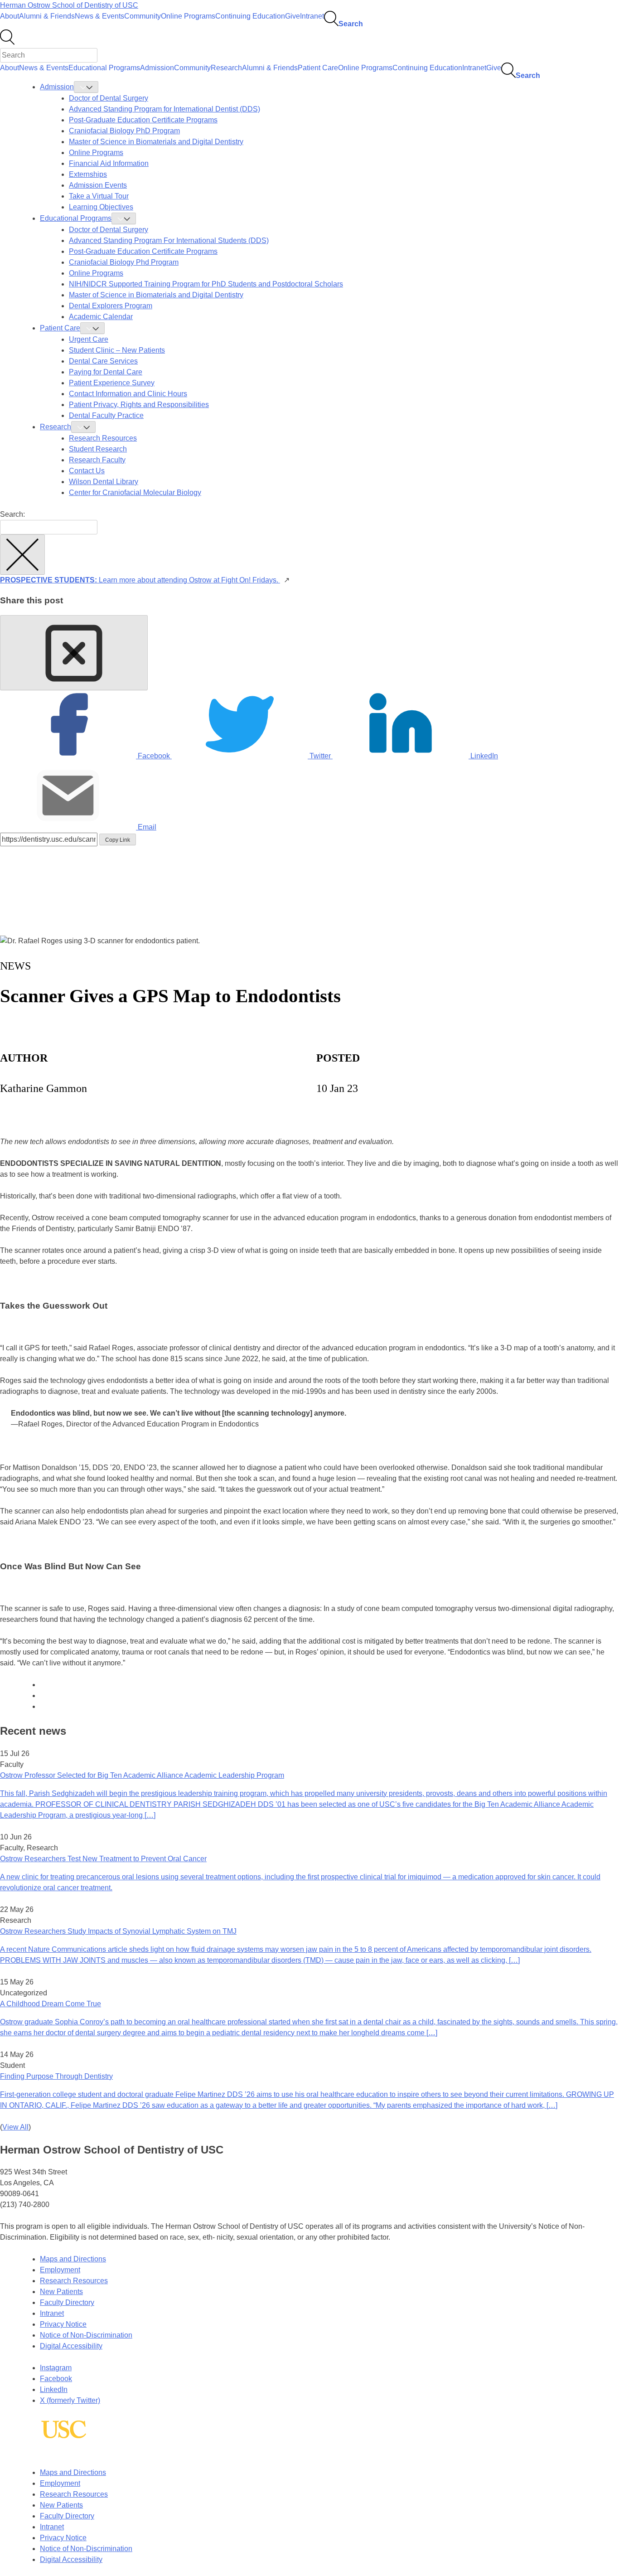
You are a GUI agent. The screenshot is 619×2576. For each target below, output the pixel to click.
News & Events (99, 16)
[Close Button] (74, 653)
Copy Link (118, 840)
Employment (60, 2270)
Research (226, 68)
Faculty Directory (67, 2302)
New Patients (61, 2292)
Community (143, 16)
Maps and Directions (73, 2259)
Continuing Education (250, 16)
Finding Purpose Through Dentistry (56, 2076)
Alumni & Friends (47, 16)
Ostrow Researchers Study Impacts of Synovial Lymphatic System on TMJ (118, 1931)
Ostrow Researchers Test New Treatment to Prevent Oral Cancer (103, 1859)
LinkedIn (54, 2389)
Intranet (312, 16)
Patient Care (318, 68)
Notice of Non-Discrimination (86, 2335)
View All (15, 2127)
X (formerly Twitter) (70, 2400)
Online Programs (188, 16)
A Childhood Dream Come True (51, 2004)
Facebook (56, 2379)
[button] (22, 555)
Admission (157, 68)
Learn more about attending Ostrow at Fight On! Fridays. (140, 580)
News (15, 966)
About (10, 16)
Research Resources (74, 2281)
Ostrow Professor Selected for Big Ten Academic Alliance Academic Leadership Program (142, 1775)
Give (293, 16)
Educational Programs (104, 68)
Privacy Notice (63, 2324)
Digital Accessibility (71, 2346)
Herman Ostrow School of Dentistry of (69, 5)
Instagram (56, 2368)
